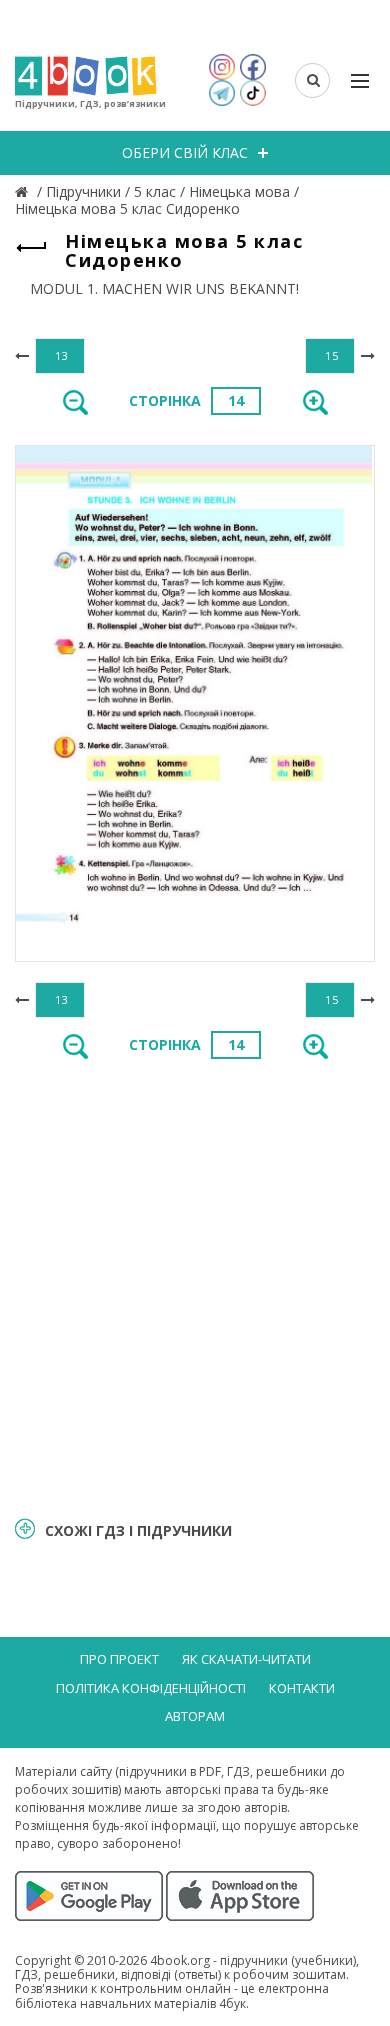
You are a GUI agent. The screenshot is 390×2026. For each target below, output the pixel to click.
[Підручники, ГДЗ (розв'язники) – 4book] (24, 191)
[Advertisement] (195, 1286)
